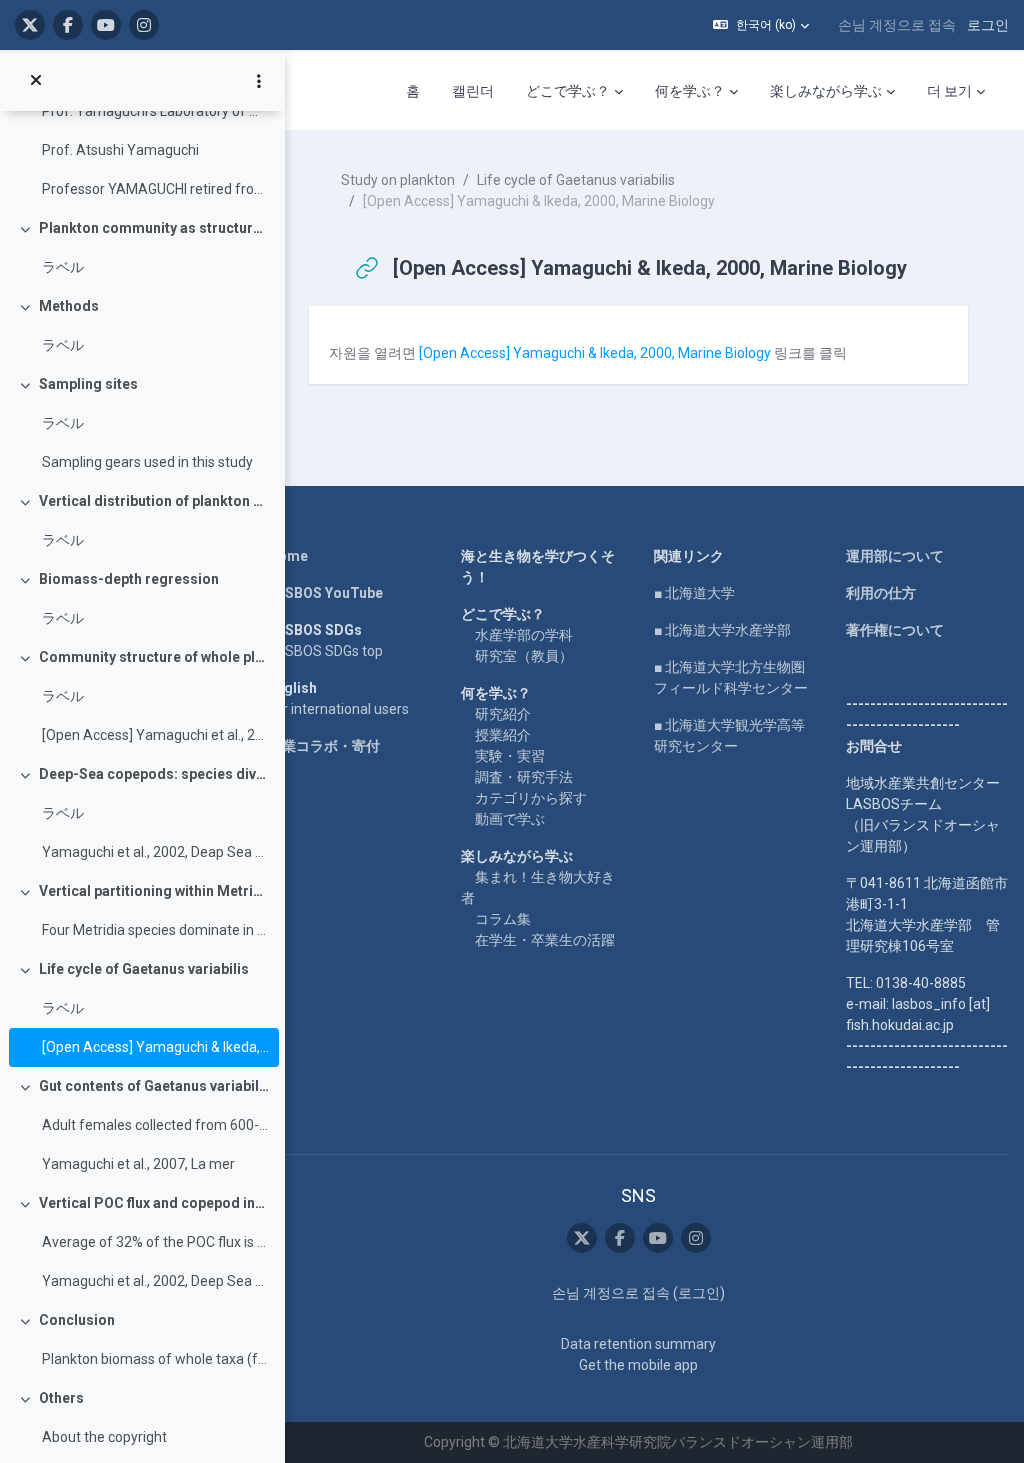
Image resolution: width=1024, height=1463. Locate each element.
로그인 (988, 25)
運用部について (895, 556)
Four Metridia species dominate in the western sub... (155, 930)
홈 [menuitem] (413, 91)
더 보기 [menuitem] (949, 91)
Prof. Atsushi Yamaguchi (120, 150)
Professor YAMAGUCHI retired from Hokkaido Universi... (155, 189)
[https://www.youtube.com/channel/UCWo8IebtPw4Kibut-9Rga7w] (106, 25)
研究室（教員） (524, 656)
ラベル (63, 267)
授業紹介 (503, 735)
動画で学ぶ (510, 819)
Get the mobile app (638, 1365)
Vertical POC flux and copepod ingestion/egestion (154, 1203)
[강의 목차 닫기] (36, 81)
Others (61, 1398)
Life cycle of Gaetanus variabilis (144, 969)
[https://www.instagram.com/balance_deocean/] (144, 25)
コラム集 (503, 919)
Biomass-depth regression (129, 579)
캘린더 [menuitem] (473, 91)
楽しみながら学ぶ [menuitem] (826, 91)
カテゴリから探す (531, 798)
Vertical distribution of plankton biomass (154, 501)
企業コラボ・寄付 (324, 746)
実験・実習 (510, 756)
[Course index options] (259, 81)
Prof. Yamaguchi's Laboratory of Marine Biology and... (155, 111)
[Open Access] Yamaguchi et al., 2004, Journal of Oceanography (155, 735)
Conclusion (77, 1320)
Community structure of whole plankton (154, 657)
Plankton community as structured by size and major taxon (154, 228)
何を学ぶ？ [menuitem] (690, 91)
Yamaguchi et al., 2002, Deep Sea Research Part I (155, 1281)
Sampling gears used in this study (147, 462)
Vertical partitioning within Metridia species (154, 891)
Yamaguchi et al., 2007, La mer (138, 1164)
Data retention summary (638, 1344)
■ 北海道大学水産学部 (722, 630)
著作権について (895, 630)
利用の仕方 (881, 593)
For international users (338, 709)
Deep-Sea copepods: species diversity (154, 774)
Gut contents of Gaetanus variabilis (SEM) (154, 1086)
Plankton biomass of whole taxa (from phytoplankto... (155, 1359)
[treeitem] (142, 131)
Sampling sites (88, 384)
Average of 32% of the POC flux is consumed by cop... (155, 1242)
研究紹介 (503, 714)
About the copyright (104, 1437)
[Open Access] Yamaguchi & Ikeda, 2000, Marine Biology (155, 1047)
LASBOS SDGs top (325, 651)
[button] (761, 25)
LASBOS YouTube (325, 593)
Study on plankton (398, 180)
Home (288, 556)
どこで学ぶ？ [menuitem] (568, 91)
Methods (69, 306)
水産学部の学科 (524, 635)
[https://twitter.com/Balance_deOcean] (30, 25)
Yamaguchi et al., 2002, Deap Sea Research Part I (155, 852)
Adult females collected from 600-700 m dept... (155, 1125)
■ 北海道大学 (694, 593)
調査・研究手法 (524, 777)
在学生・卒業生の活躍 (545, 940)
